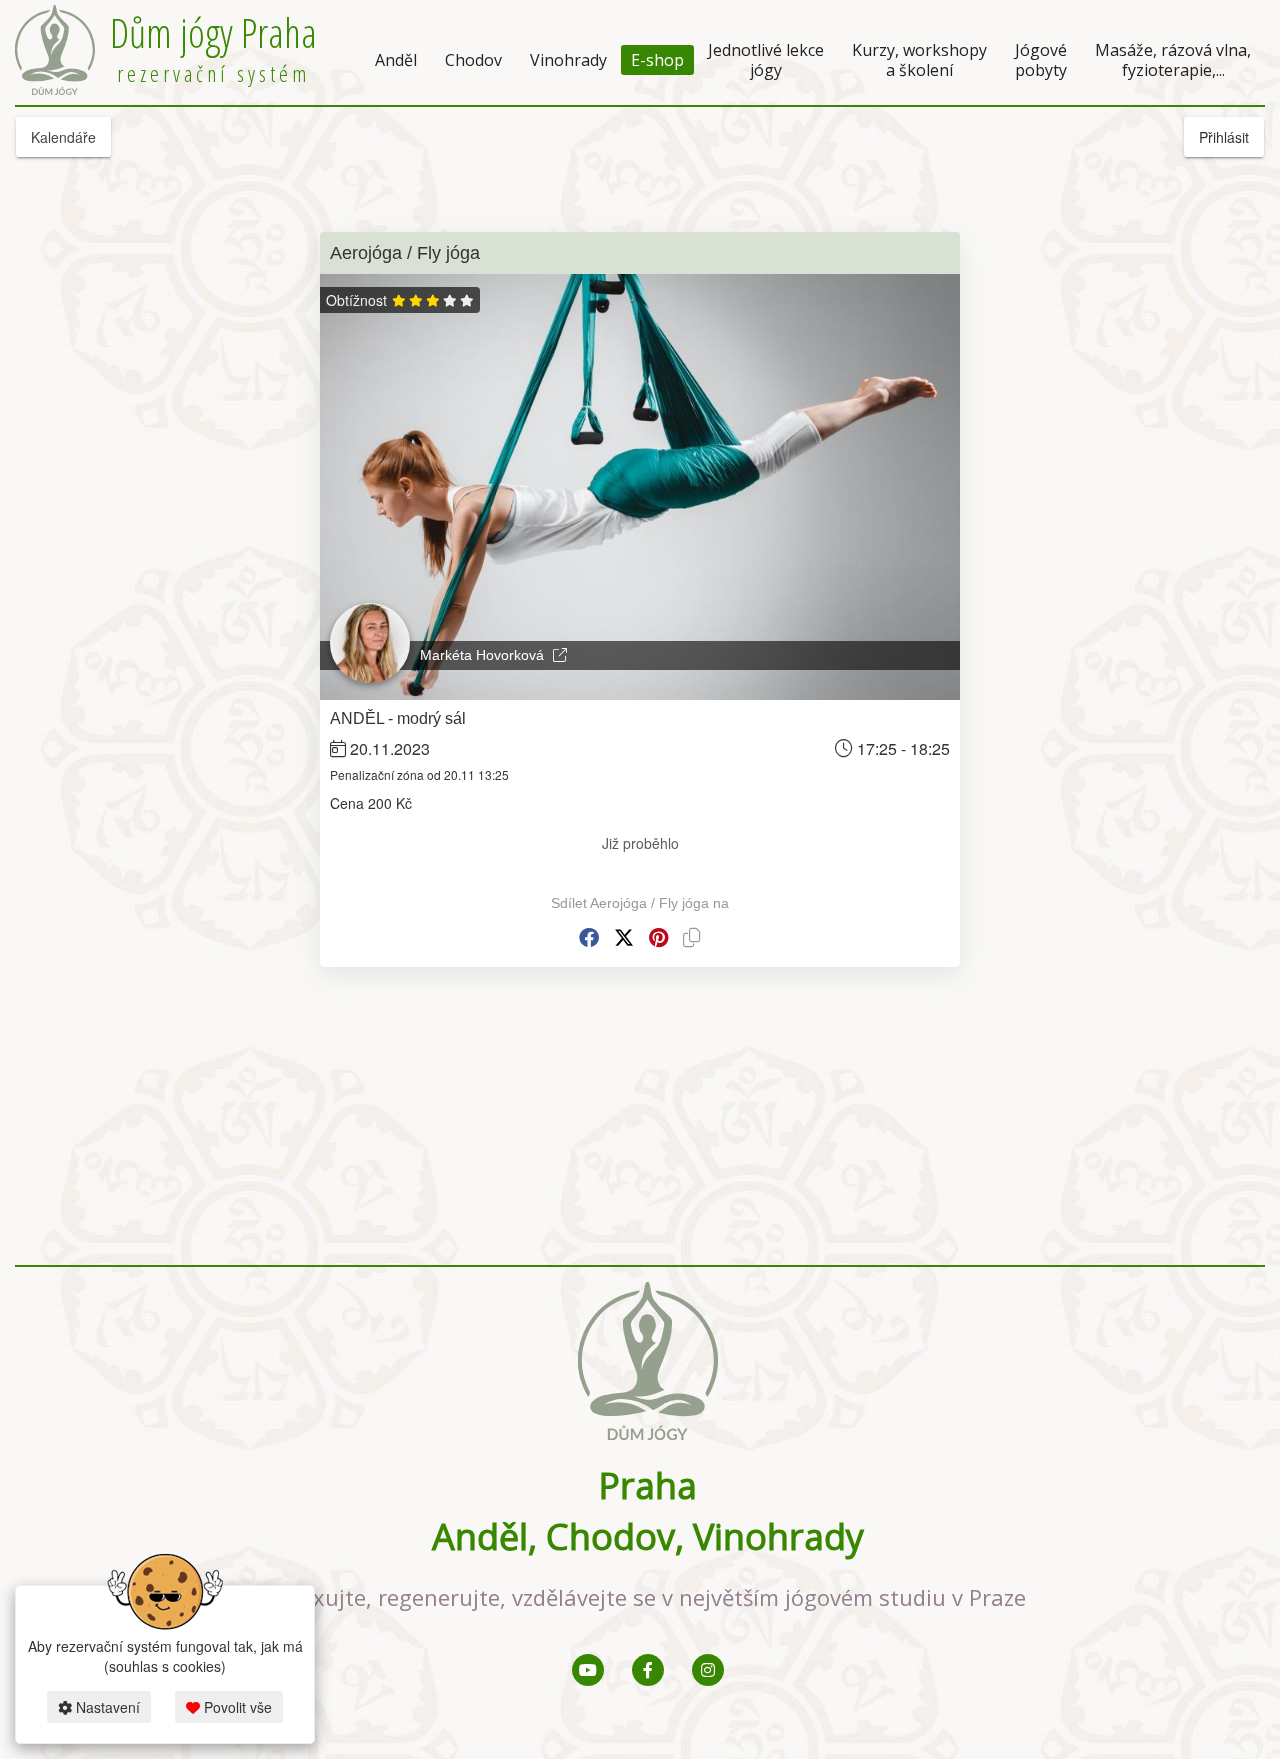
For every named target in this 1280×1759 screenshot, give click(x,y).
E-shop (657, 60)
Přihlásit (1224, 137)
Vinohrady (568, 60)
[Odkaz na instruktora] (560, 655)
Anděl (396, 60)
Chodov (473, 60)
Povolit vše (236, 1707)
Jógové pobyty (1041, 60)
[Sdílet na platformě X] (624, 937)
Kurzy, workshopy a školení (919, 60)
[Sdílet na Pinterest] (658, 937)
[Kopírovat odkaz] (692, 937)
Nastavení (106, 1707)
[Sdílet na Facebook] (589, 937)
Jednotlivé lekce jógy (766, 60)
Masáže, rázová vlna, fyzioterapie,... (1173, 60)
